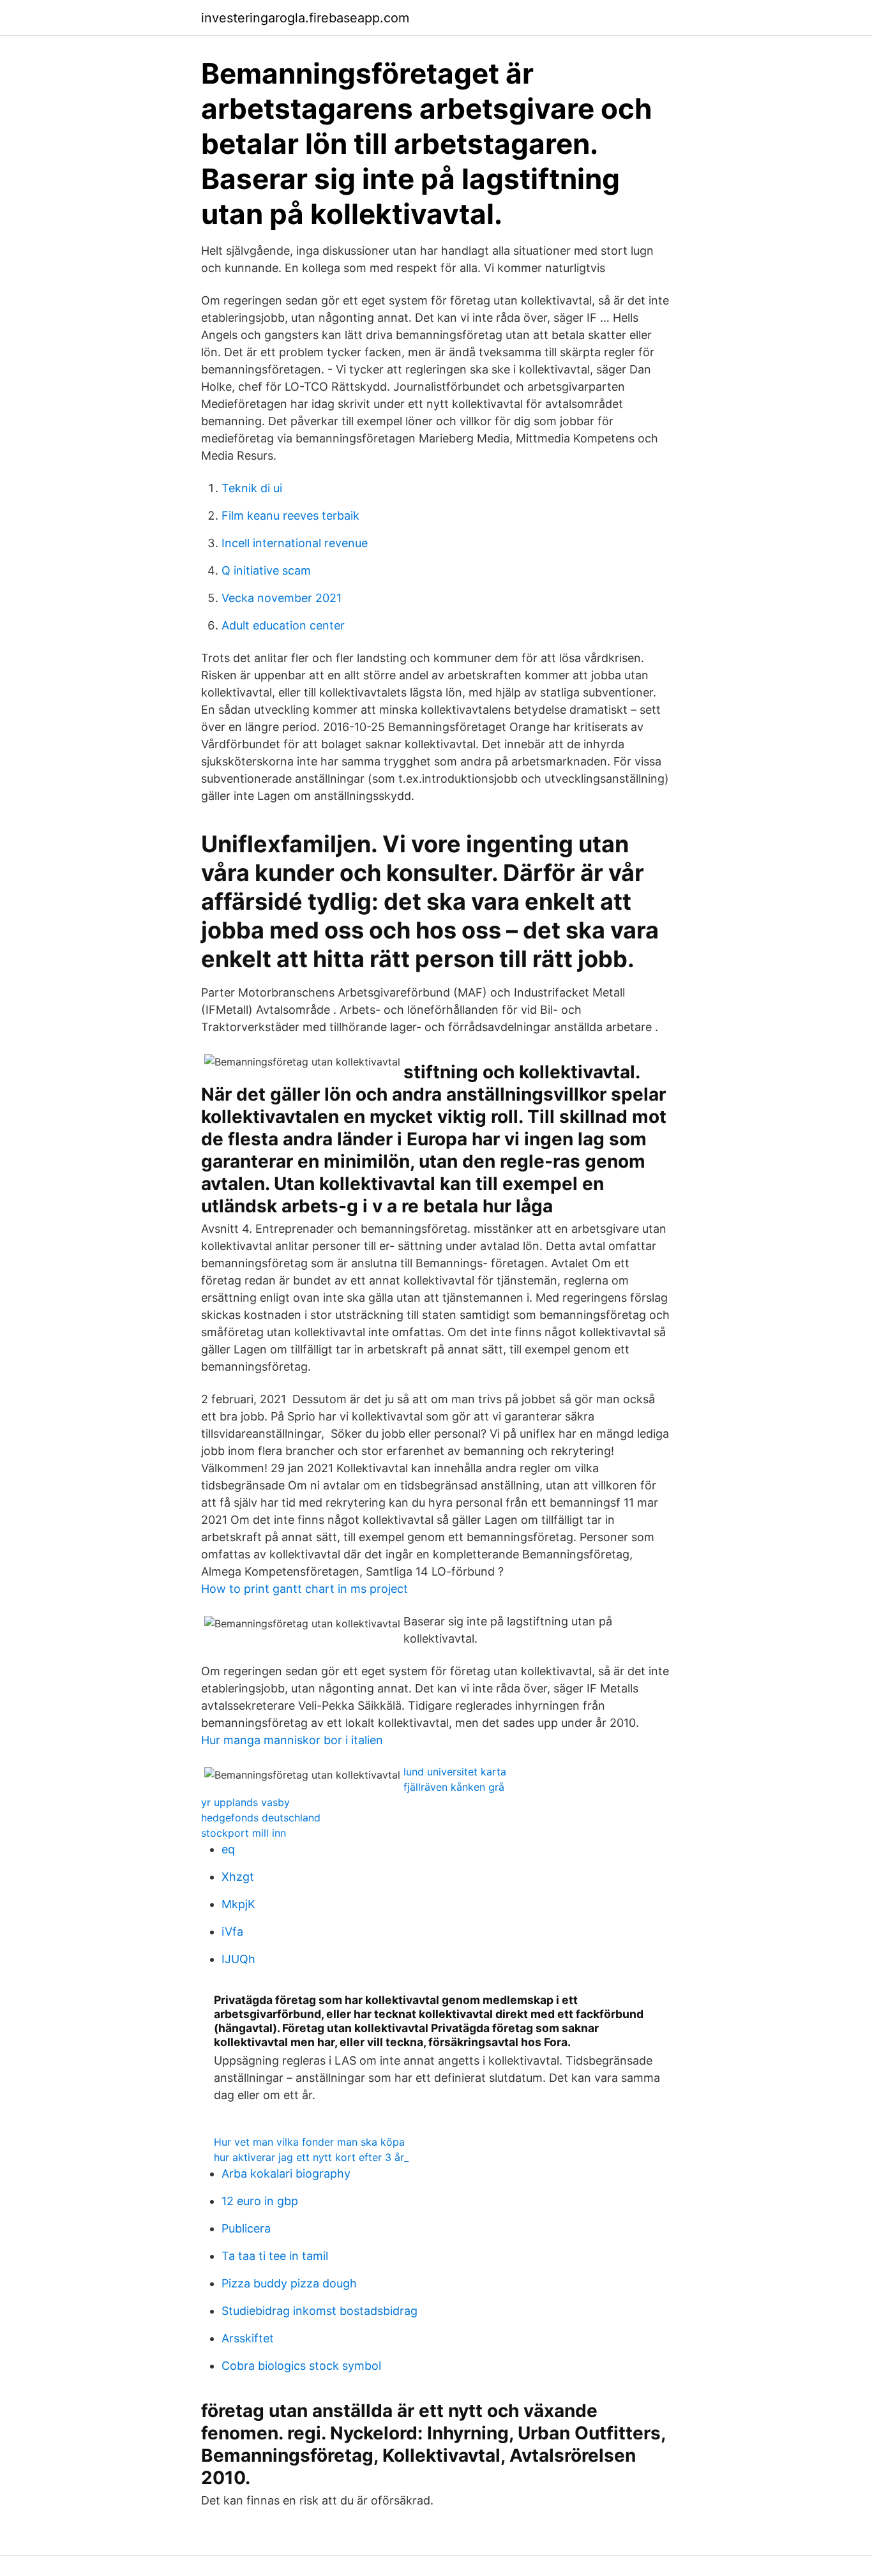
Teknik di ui (252, 488)
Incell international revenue (295, 543)
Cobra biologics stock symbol (301, 2366)
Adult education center (283, 625)
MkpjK (238, 1904)
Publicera (246, 2228)
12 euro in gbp (260, 2201)
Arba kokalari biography (286, 2173)
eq (228, 1849)
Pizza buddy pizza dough (289, 2283)
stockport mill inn (244, 1833)
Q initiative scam (266, 570)
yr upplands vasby (245, 1802)
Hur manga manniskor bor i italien (292, 1740)
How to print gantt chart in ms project (304, 1589)
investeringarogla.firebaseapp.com (305, 18)
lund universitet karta (455, 1772)
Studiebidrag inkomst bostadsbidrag (319, 2311)
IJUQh (238, 1959)
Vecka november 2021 (282, 598)
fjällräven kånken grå (454, 1787)
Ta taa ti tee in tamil (275, 2256)
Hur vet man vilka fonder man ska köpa (309, 2142)
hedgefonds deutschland (261, 1818)
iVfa (232, 1932)
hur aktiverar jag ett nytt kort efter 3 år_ (311, 2157)
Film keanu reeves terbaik (290, 516)
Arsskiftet (248, 2338)
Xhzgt (238, 1877)
